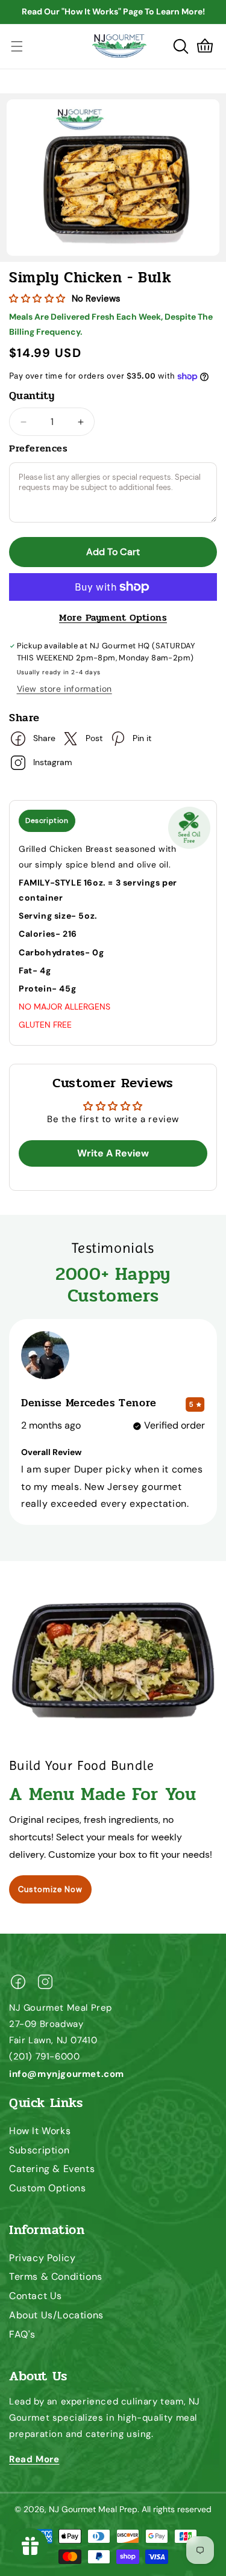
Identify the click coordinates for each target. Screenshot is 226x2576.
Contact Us (36, 2296)
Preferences (39, 448)
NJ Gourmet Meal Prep (93, 2509)
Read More (34, 2459)
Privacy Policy (42, 2258)
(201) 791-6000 (44, 2056)
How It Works (40, 2131)
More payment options (113, 618)
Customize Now (50, 1889)
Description (47, 821)
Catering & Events (52, 2169)
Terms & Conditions (56, 2277)
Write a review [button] (113, 1153)
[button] (181, 46)
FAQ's (22, 2334)
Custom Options (47, 2188)
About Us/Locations (56, 2315)
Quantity (32, 396)
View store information (64, 689)
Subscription (39, 2150)
